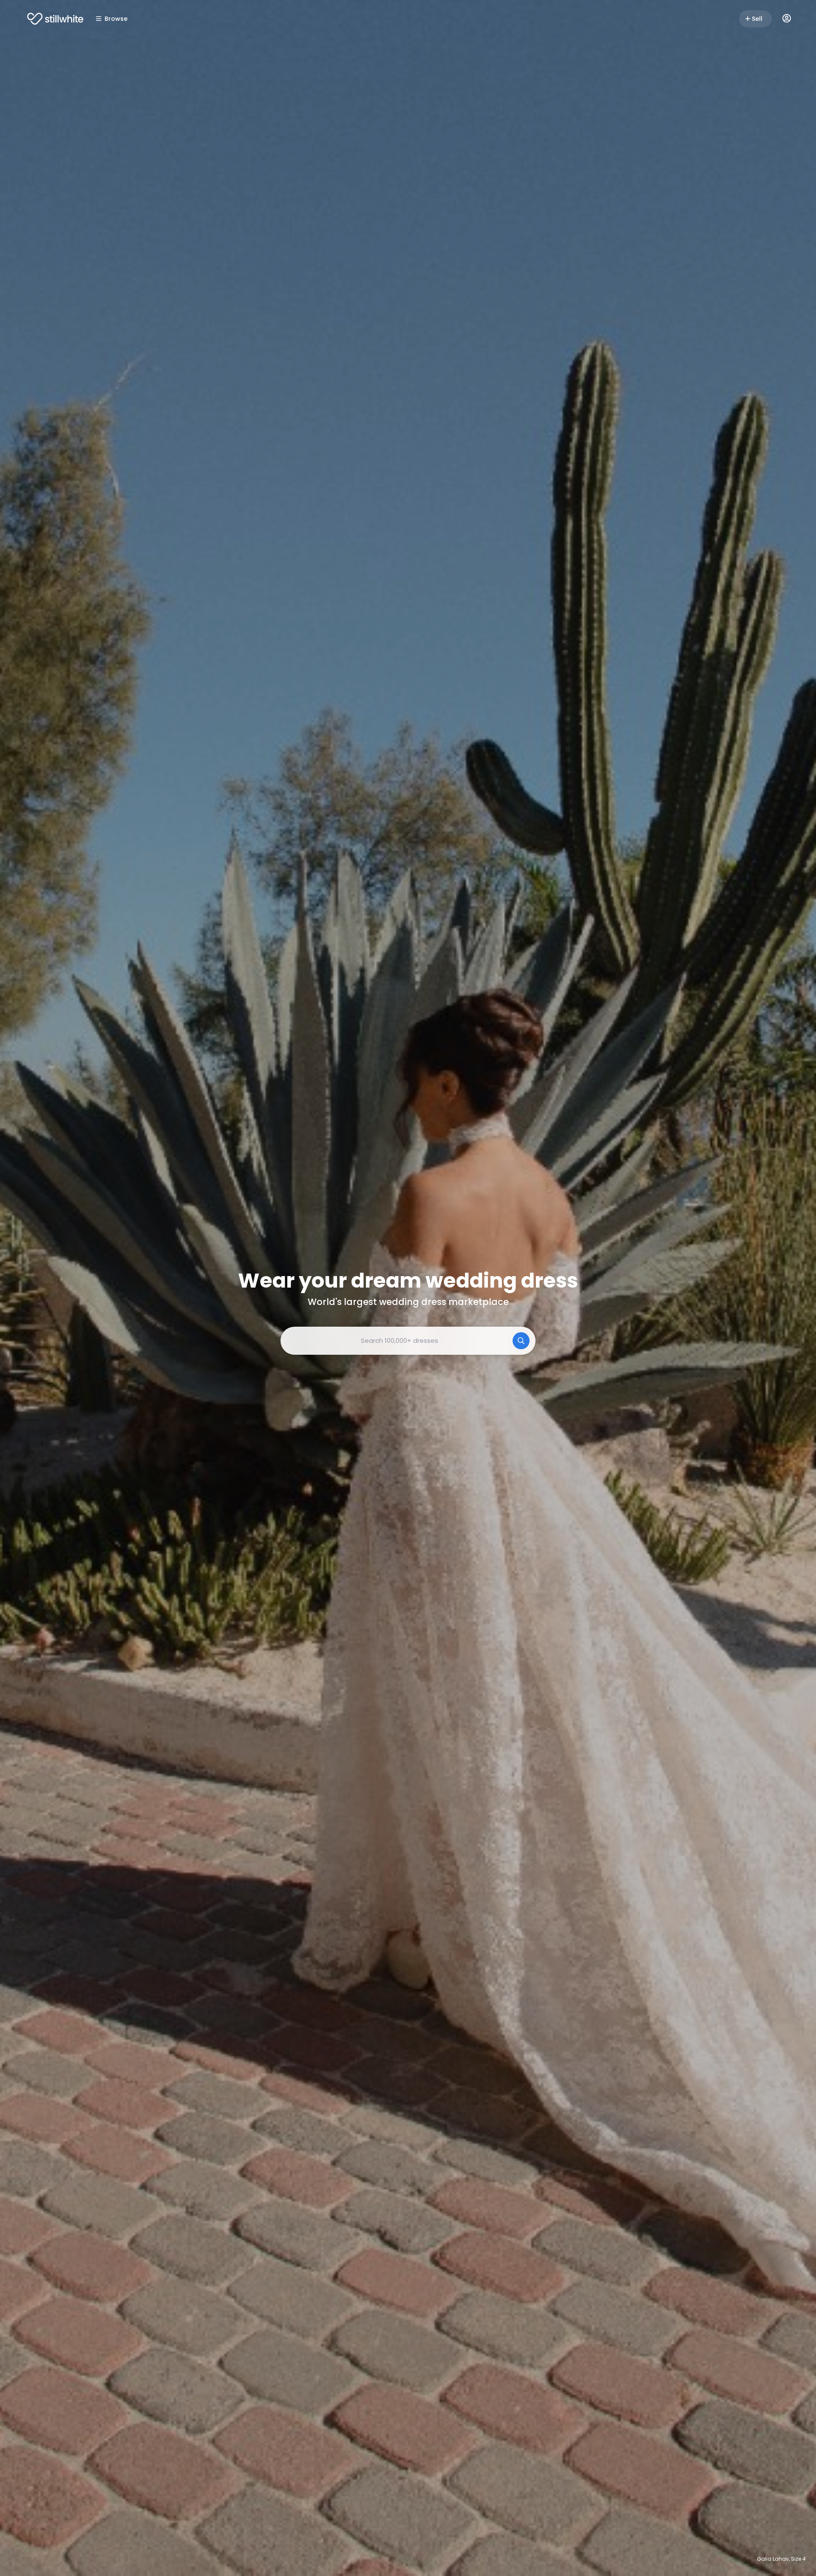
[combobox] (408, 1341)
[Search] (521, 1341)
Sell (757, 19)
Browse (116, 19)
